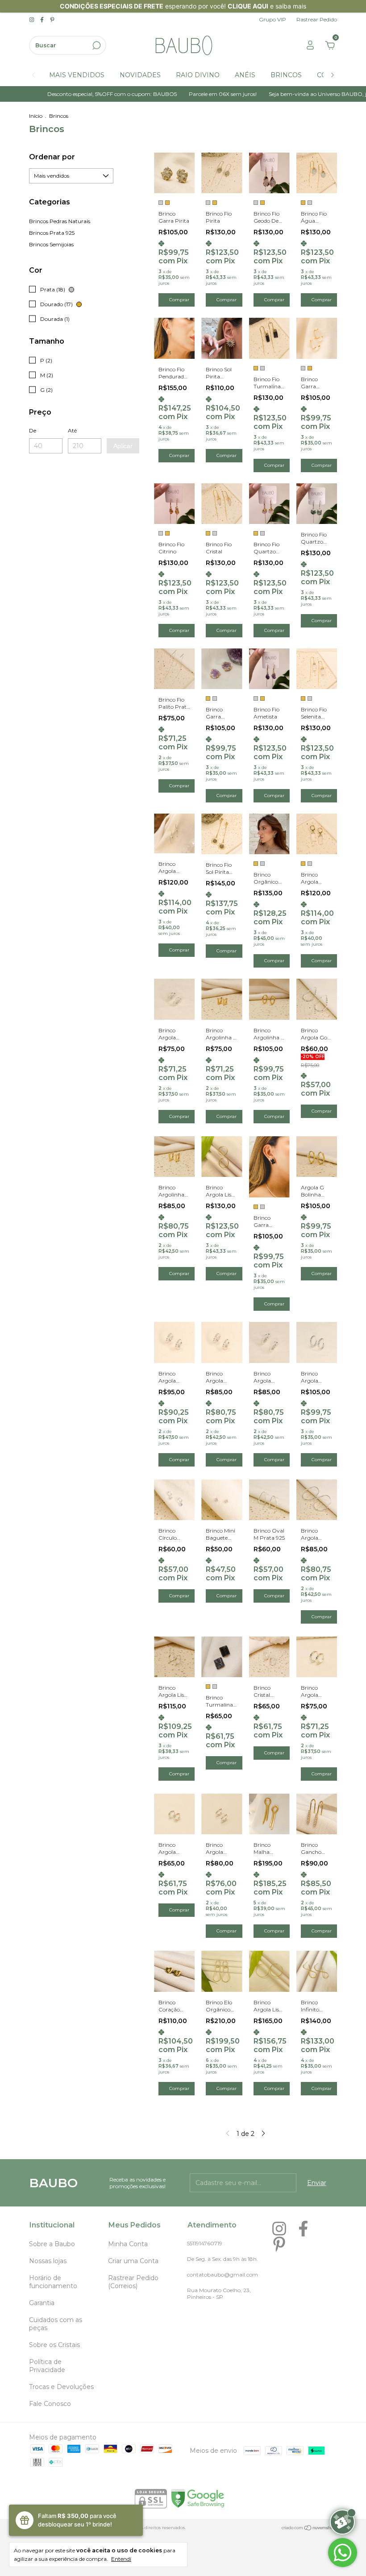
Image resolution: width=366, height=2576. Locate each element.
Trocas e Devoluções (61, 2387)
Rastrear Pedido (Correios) (133, 2282)
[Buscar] (96, 46)
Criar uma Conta (133, 2261)
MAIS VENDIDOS (77, 75)
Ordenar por (52, 157)
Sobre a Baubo (52, 2244)
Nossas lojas (48, 2261)
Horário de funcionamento (53, 2282)
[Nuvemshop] (309, 2529)
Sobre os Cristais (54, 2345)
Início (36, 116)
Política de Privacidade (47, 2366)
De (33, 430)
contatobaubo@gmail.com (223, 2275)
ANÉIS (245, 75)
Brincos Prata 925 (52, 233)
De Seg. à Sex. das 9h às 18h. (223, 2259)
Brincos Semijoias (51, 244)
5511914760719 (205, 2243)
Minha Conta (128, 2244)
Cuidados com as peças (56, 2324)
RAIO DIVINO (198, 75)
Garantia (42, 2303)
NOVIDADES (140, 75)
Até (72, 430)
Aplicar (123, 446)
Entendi (121, 2559)
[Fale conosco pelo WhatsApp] (343, 2553)
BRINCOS (286, 75)
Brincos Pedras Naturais (60, 221)
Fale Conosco (50, 2404)
